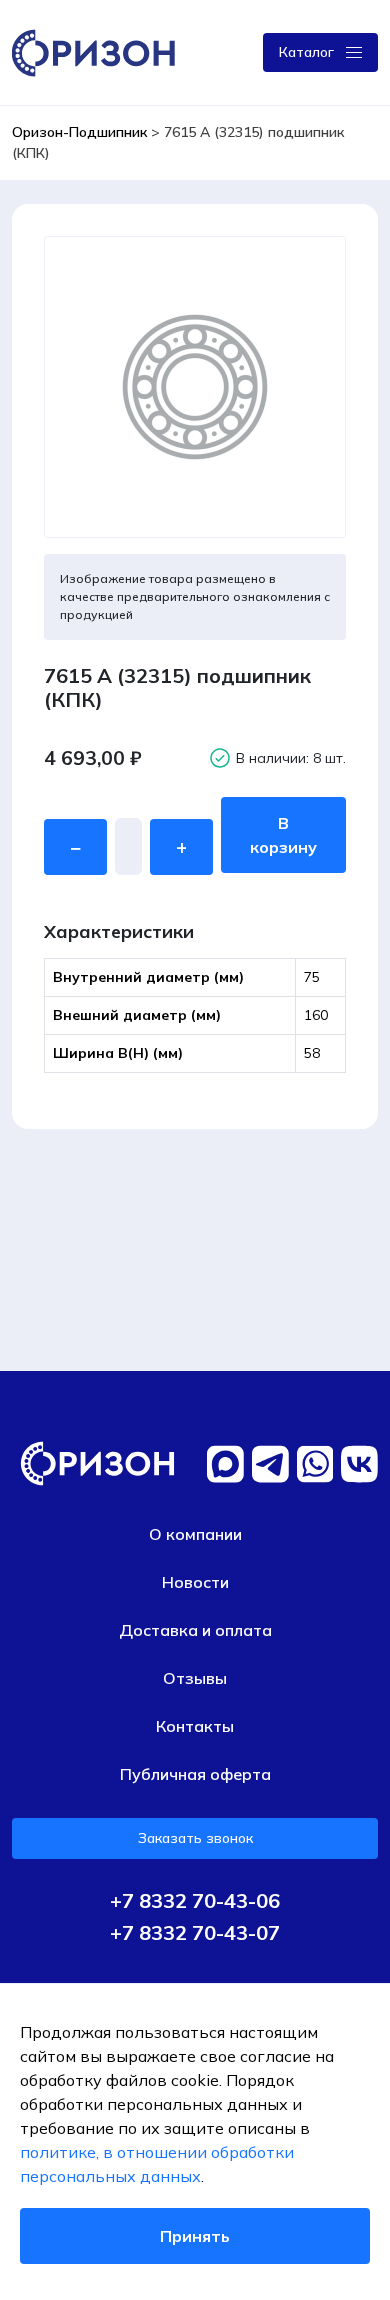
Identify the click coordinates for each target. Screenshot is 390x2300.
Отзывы (195, 1678)
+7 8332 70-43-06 (195, 1901)
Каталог (306, 52)
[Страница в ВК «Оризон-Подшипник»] (359, 1464)
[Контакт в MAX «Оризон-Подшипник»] (225, 1464)
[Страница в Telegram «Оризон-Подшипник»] (270, 1464)
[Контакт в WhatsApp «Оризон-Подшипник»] (315, 1464)
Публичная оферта (195, 1774)
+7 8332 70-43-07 (195, 1933)
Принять (195, 2236)
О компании (195, 1534)
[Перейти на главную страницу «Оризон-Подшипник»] (97, 51)
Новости (195, 1582)
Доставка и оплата (195, 1630)
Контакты (195, 1726)
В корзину (283, 835)
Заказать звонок (195, 1838)
